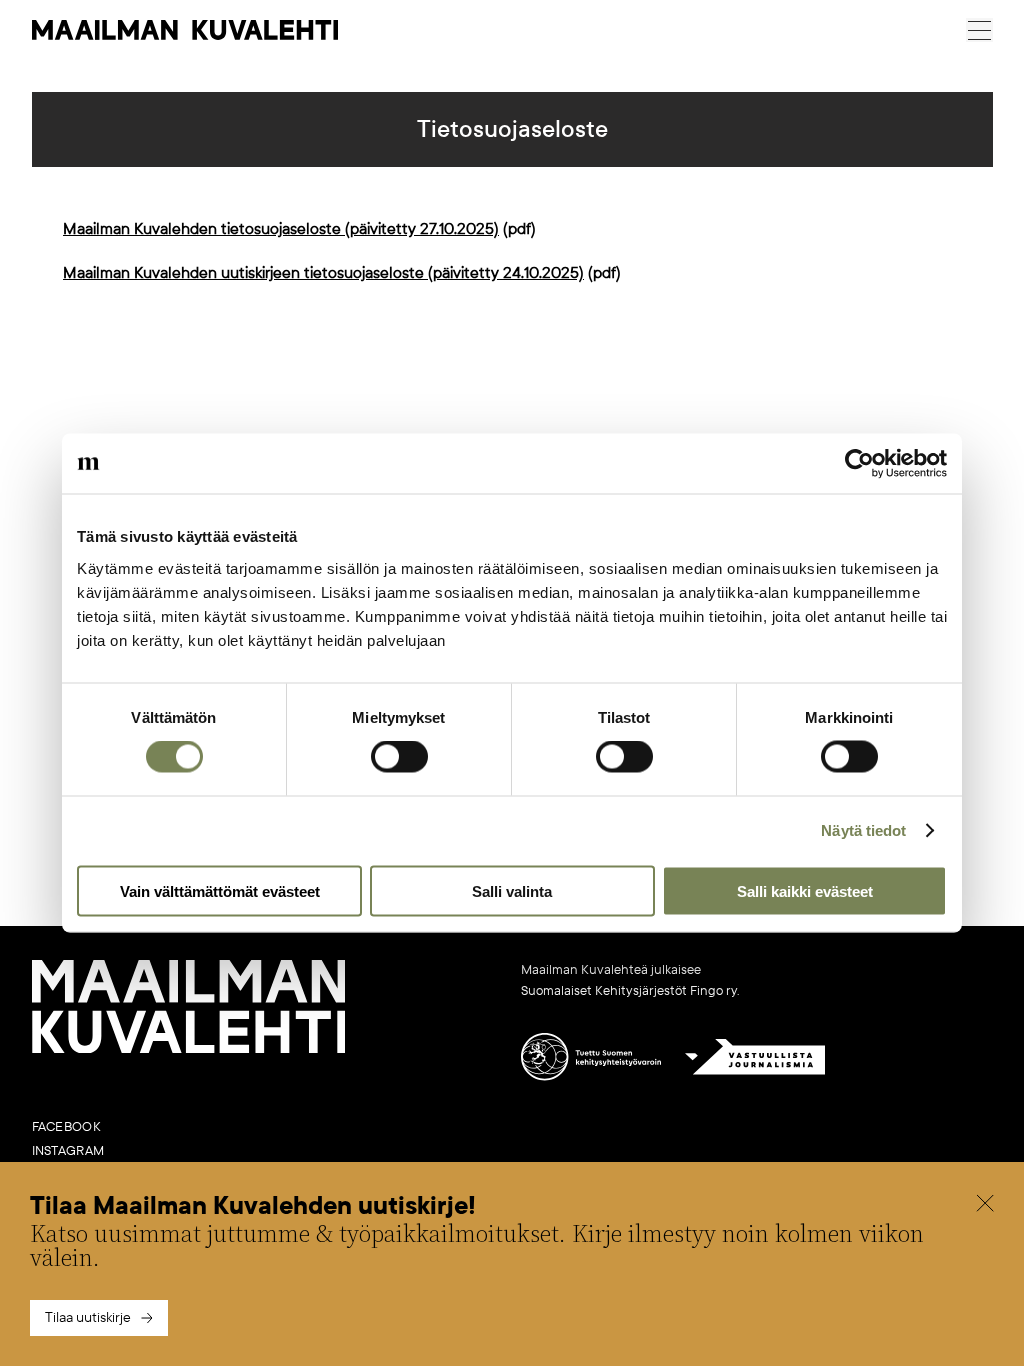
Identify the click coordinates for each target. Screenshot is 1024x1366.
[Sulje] (985, 1206)
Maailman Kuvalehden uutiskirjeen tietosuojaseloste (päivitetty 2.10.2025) (323, 273)
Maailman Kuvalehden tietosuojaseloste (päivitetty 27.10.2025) (281, 229)
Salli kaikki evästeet (805, 890)
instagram (68, 1151)
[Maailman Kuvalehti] (189, 1049)
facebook (66, 1127)
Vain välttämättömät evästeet (220, 890)
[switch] (399, 757)
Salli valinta (512, 890)
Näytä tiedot (863, 830)
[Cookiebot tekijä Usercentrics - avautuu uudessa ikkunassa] (859, 464)
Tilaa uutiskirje (88, 1317)
